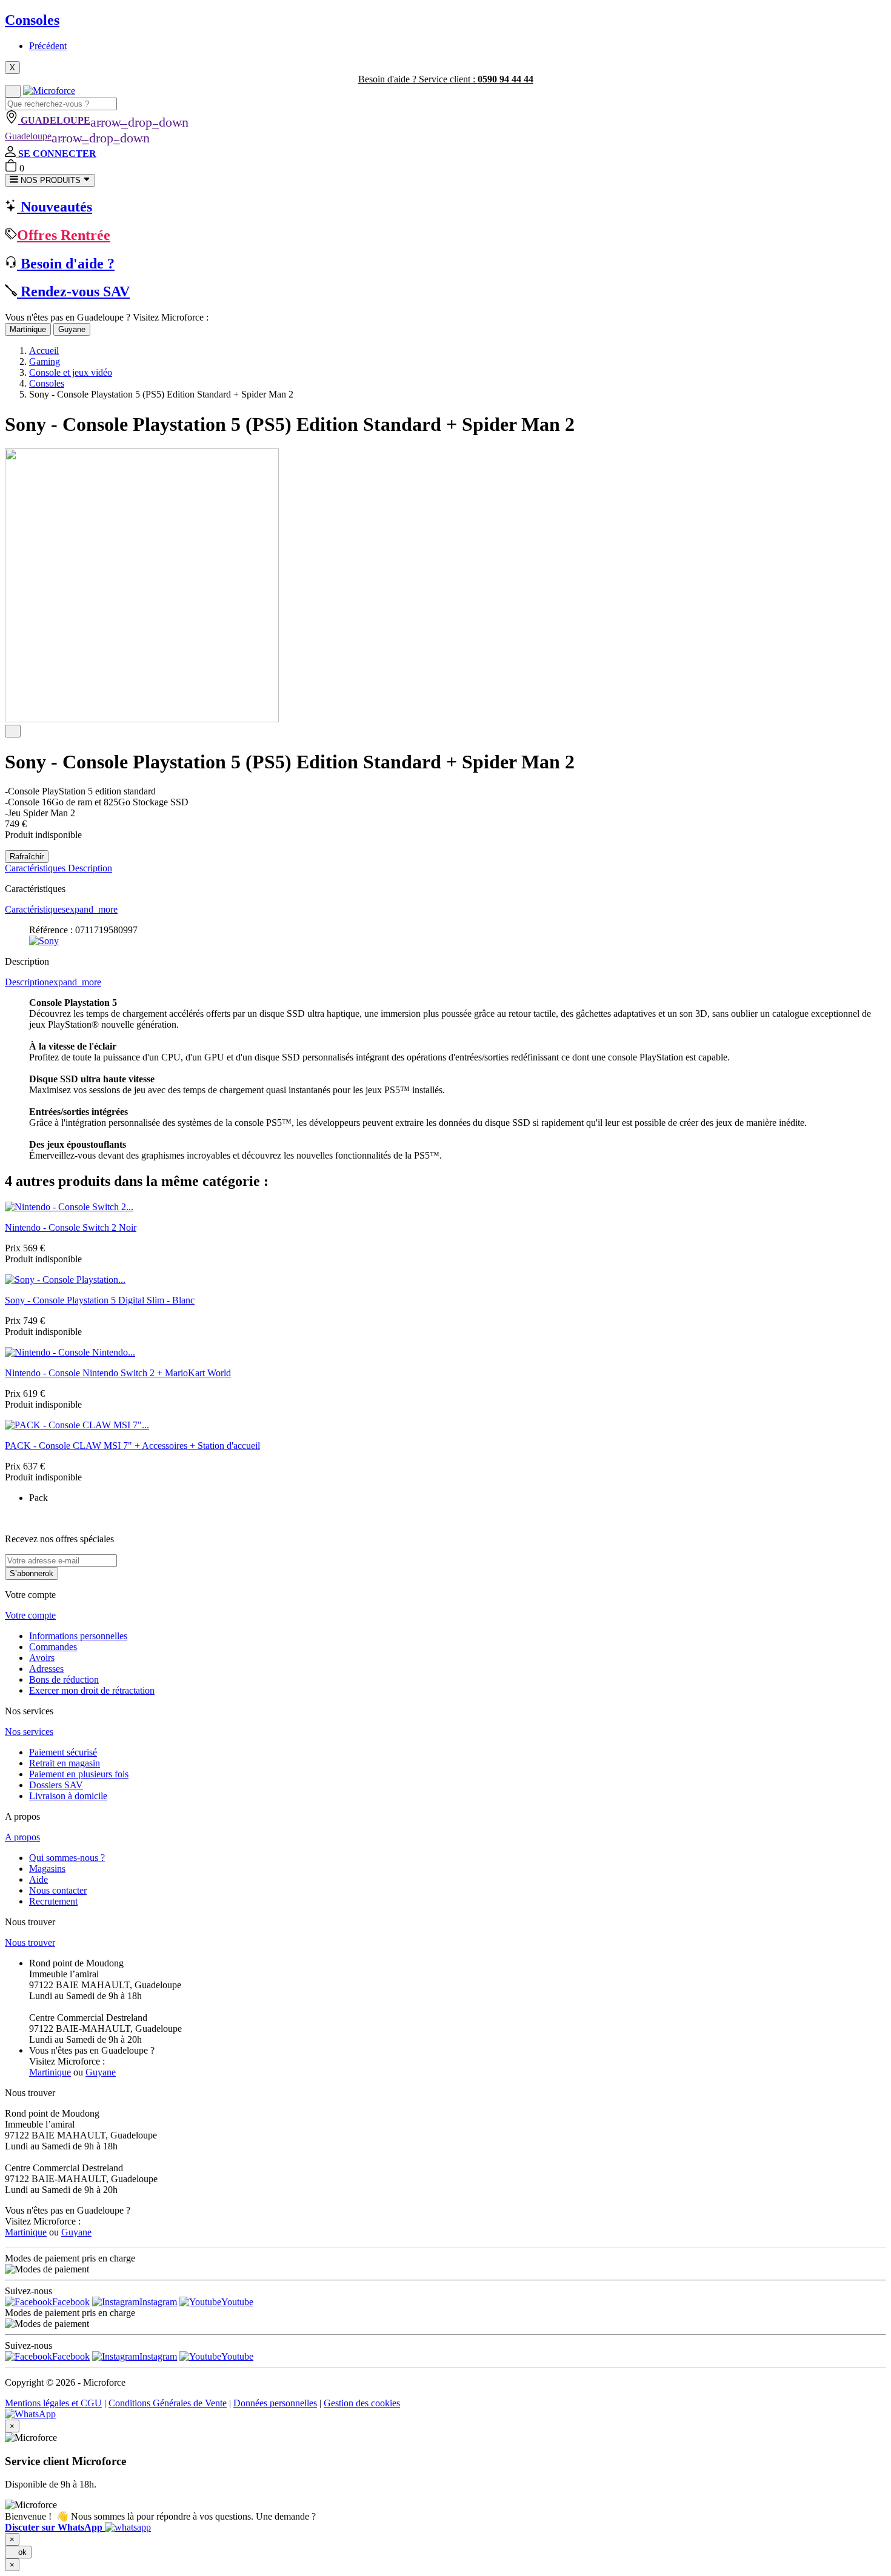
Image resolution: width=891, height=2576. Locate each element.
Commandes (53, 1647)
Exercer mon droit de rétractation (92, 1690)
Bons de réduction (64, 1679)
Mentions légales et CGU (53, 2403)
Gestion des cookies (362, 2403)
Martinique (28, 329)
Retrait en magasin (65, 1763)
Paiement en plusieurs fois (79, 1774)
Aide (38, 1879)
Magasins (47, 1869)
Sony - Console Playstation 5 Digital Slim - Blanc (100, 1300)
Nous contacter (58, 1890)
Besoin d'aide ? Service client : (446, 79)
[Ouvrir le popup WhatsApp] (30, 2414)
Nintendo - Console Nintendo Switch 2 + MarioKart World (118, 1373)
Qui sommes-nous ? (67, 1858)
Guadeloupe (77, 136)
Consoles (32, 20)
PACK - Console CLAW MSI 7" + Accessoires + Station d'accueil (132, 1446)
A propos (22, 1837)
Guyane (72, 329)
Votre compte (30, 1615)
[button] (78, 2527)
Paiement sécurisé (63, 1752)
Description (90, 868)
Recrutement (53, 1901)
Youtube (237, 2302)
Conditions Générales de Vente (168, 2403)
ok (18, 2552)
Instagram (158, 2302)
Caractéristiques (36, 868)
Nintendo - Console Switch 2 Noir (71, 1227)
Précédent (48, 46)
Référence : (52, 930)
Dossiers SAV (56, 1785)
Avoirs (42, 1658)
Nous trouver (30, 1942)
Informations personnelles (78, 1636)
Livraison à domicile (68, 1796)
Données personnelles (275, 2403)
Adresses (46, 1669)
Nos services (29, 1732)
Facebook (71, 2302)
